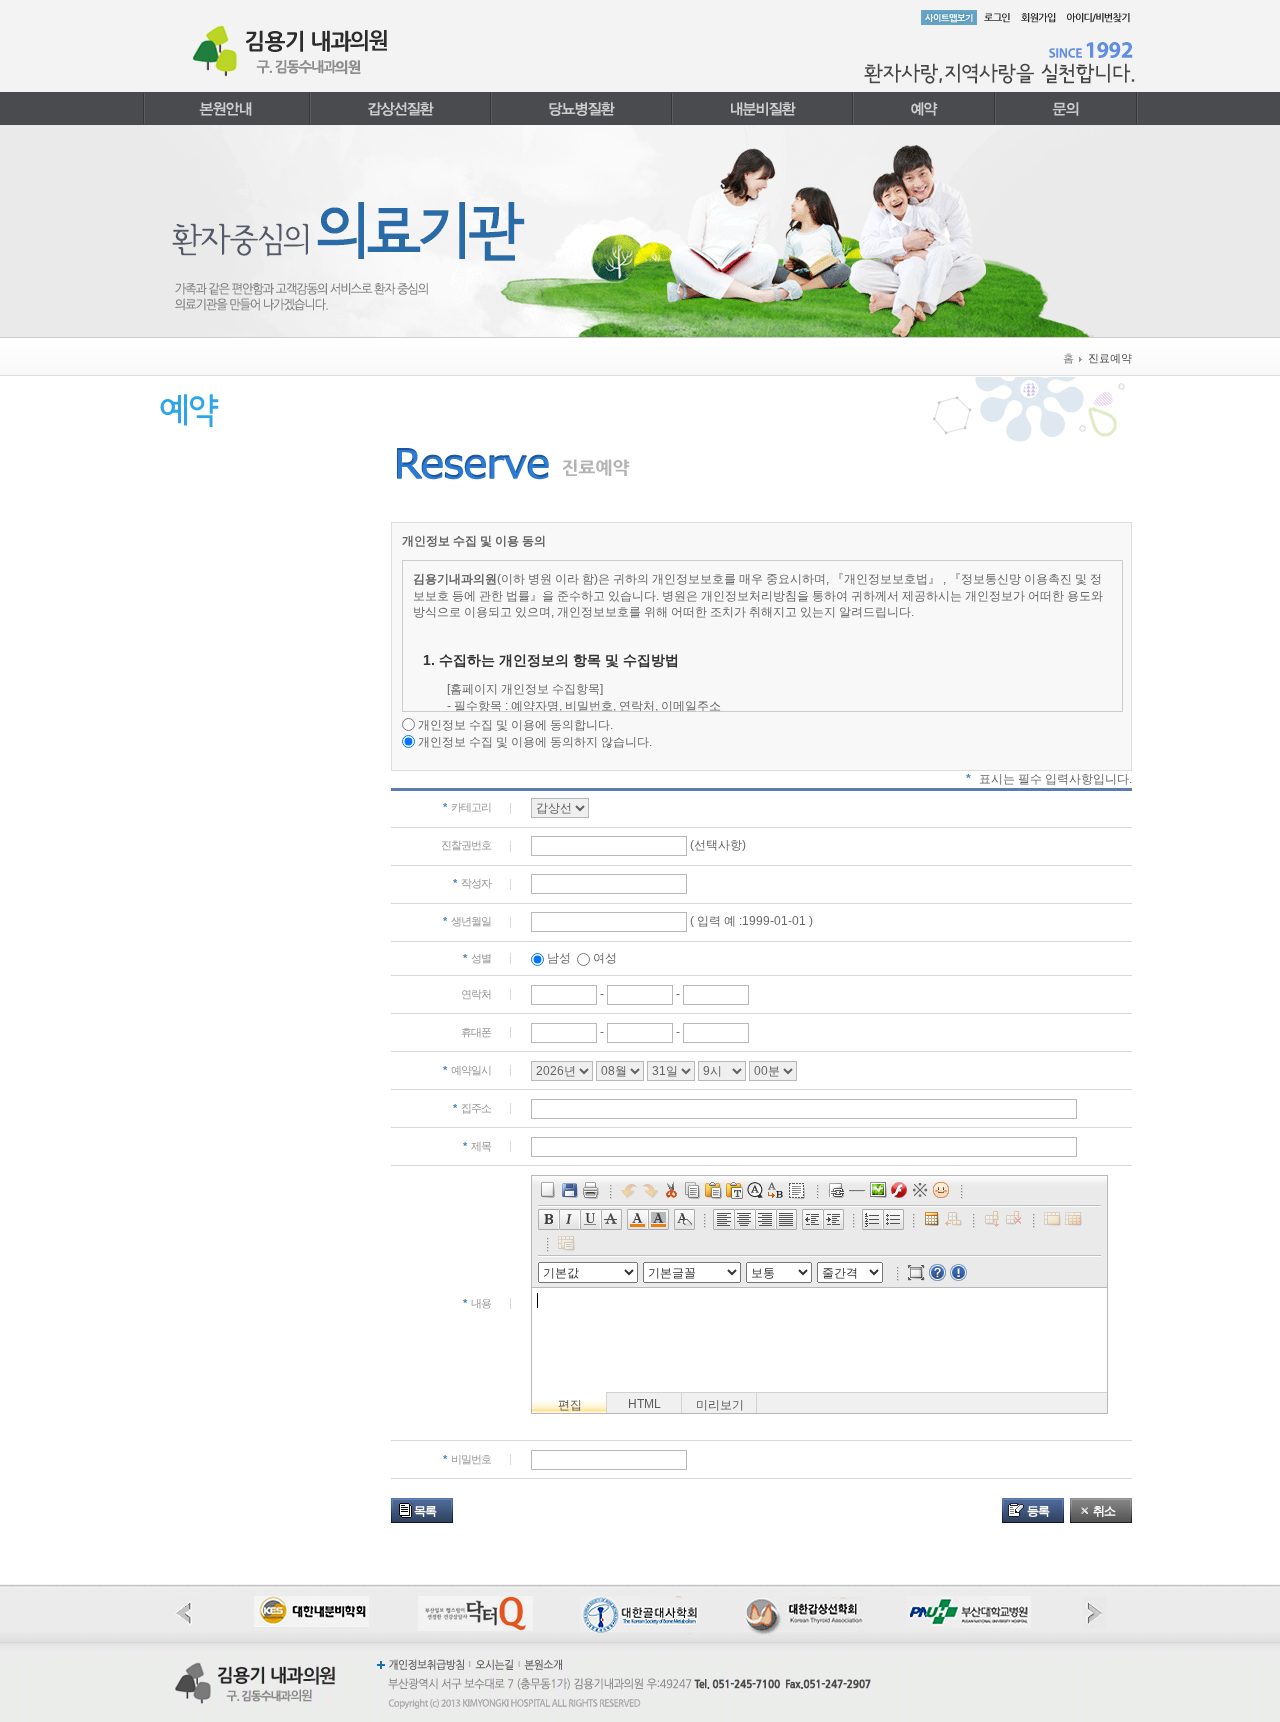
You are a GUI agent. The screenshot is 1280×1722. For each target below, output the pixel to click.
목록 (425, 1511)
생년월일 (467, 921)
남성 (559, 958)
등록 (1038, 1511)
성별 (477, 958)
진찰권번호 (466, 845)
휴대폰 (476, 1032)
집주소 (472, 1108)
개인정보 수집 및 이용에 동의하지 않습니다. (535, 742)
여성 (605, 958)
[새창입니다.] (311, 1604)
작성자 (472, 883)
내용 (477, 1303)
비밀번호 (467, 1459)
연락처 (476, 994)
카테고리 (467, 807)
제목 (477, 1146)
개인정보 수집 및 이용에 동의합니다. (515, 725)
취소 (1104, 1511)
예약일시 (467, 1070)
